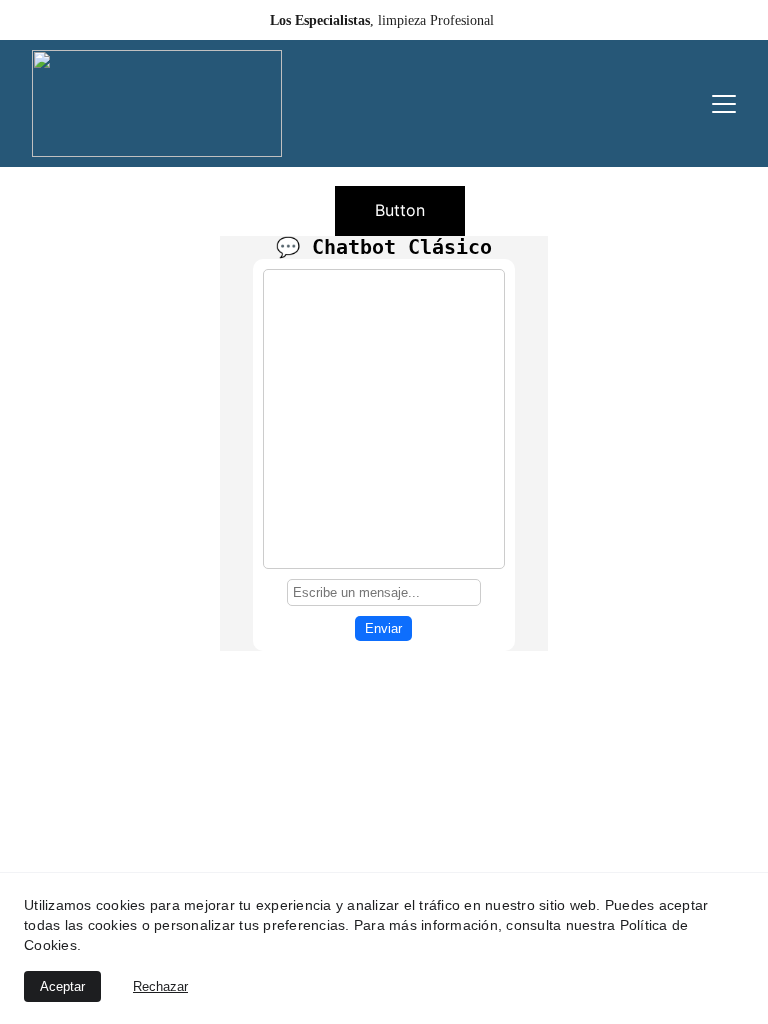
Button (400, 210)
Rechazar (160, 986)
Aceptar (62, 986)
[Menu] (724, 104)
